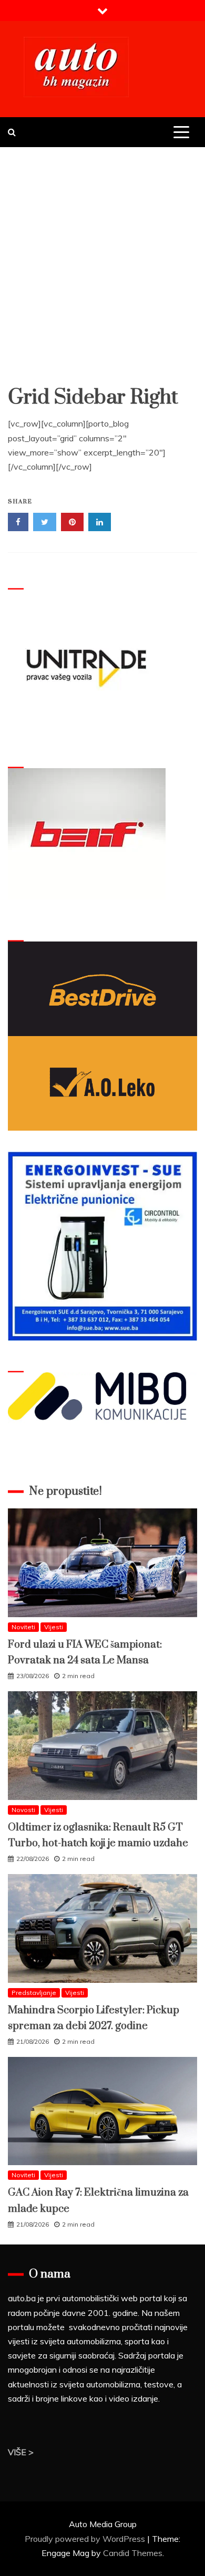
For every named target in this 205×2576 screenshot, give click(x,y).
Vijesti (54, 1627)
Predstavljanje (34, 1993)
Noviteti (23, 1627)
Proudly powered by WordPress (86, 2539)
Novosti (23, 1810)
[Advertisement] (102, 255)
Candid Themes (133, 2553)
